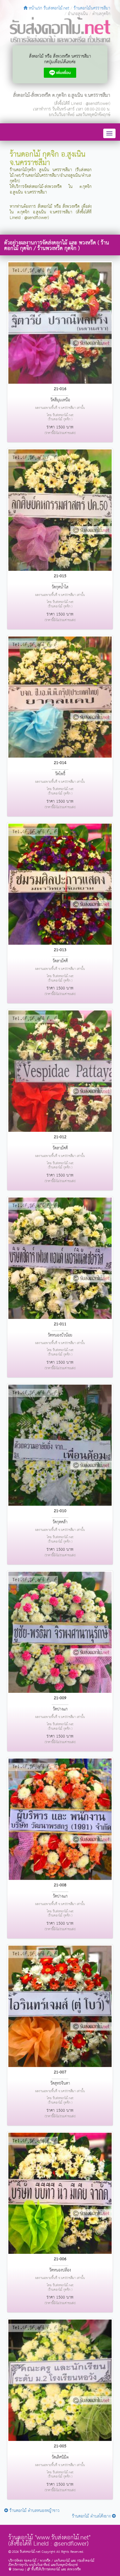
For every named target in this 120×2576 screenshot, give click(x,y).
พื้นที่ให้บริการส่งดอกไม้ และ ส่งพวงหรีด (56, 2569)
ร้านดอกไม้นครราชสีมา (92, 8)
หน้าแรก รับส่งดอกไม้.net (48, 8)
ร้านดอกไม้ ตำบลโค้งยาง (92, 2516)
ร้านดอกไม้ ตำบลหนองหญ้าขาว (34, 2511)
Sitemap (18, 2569)
